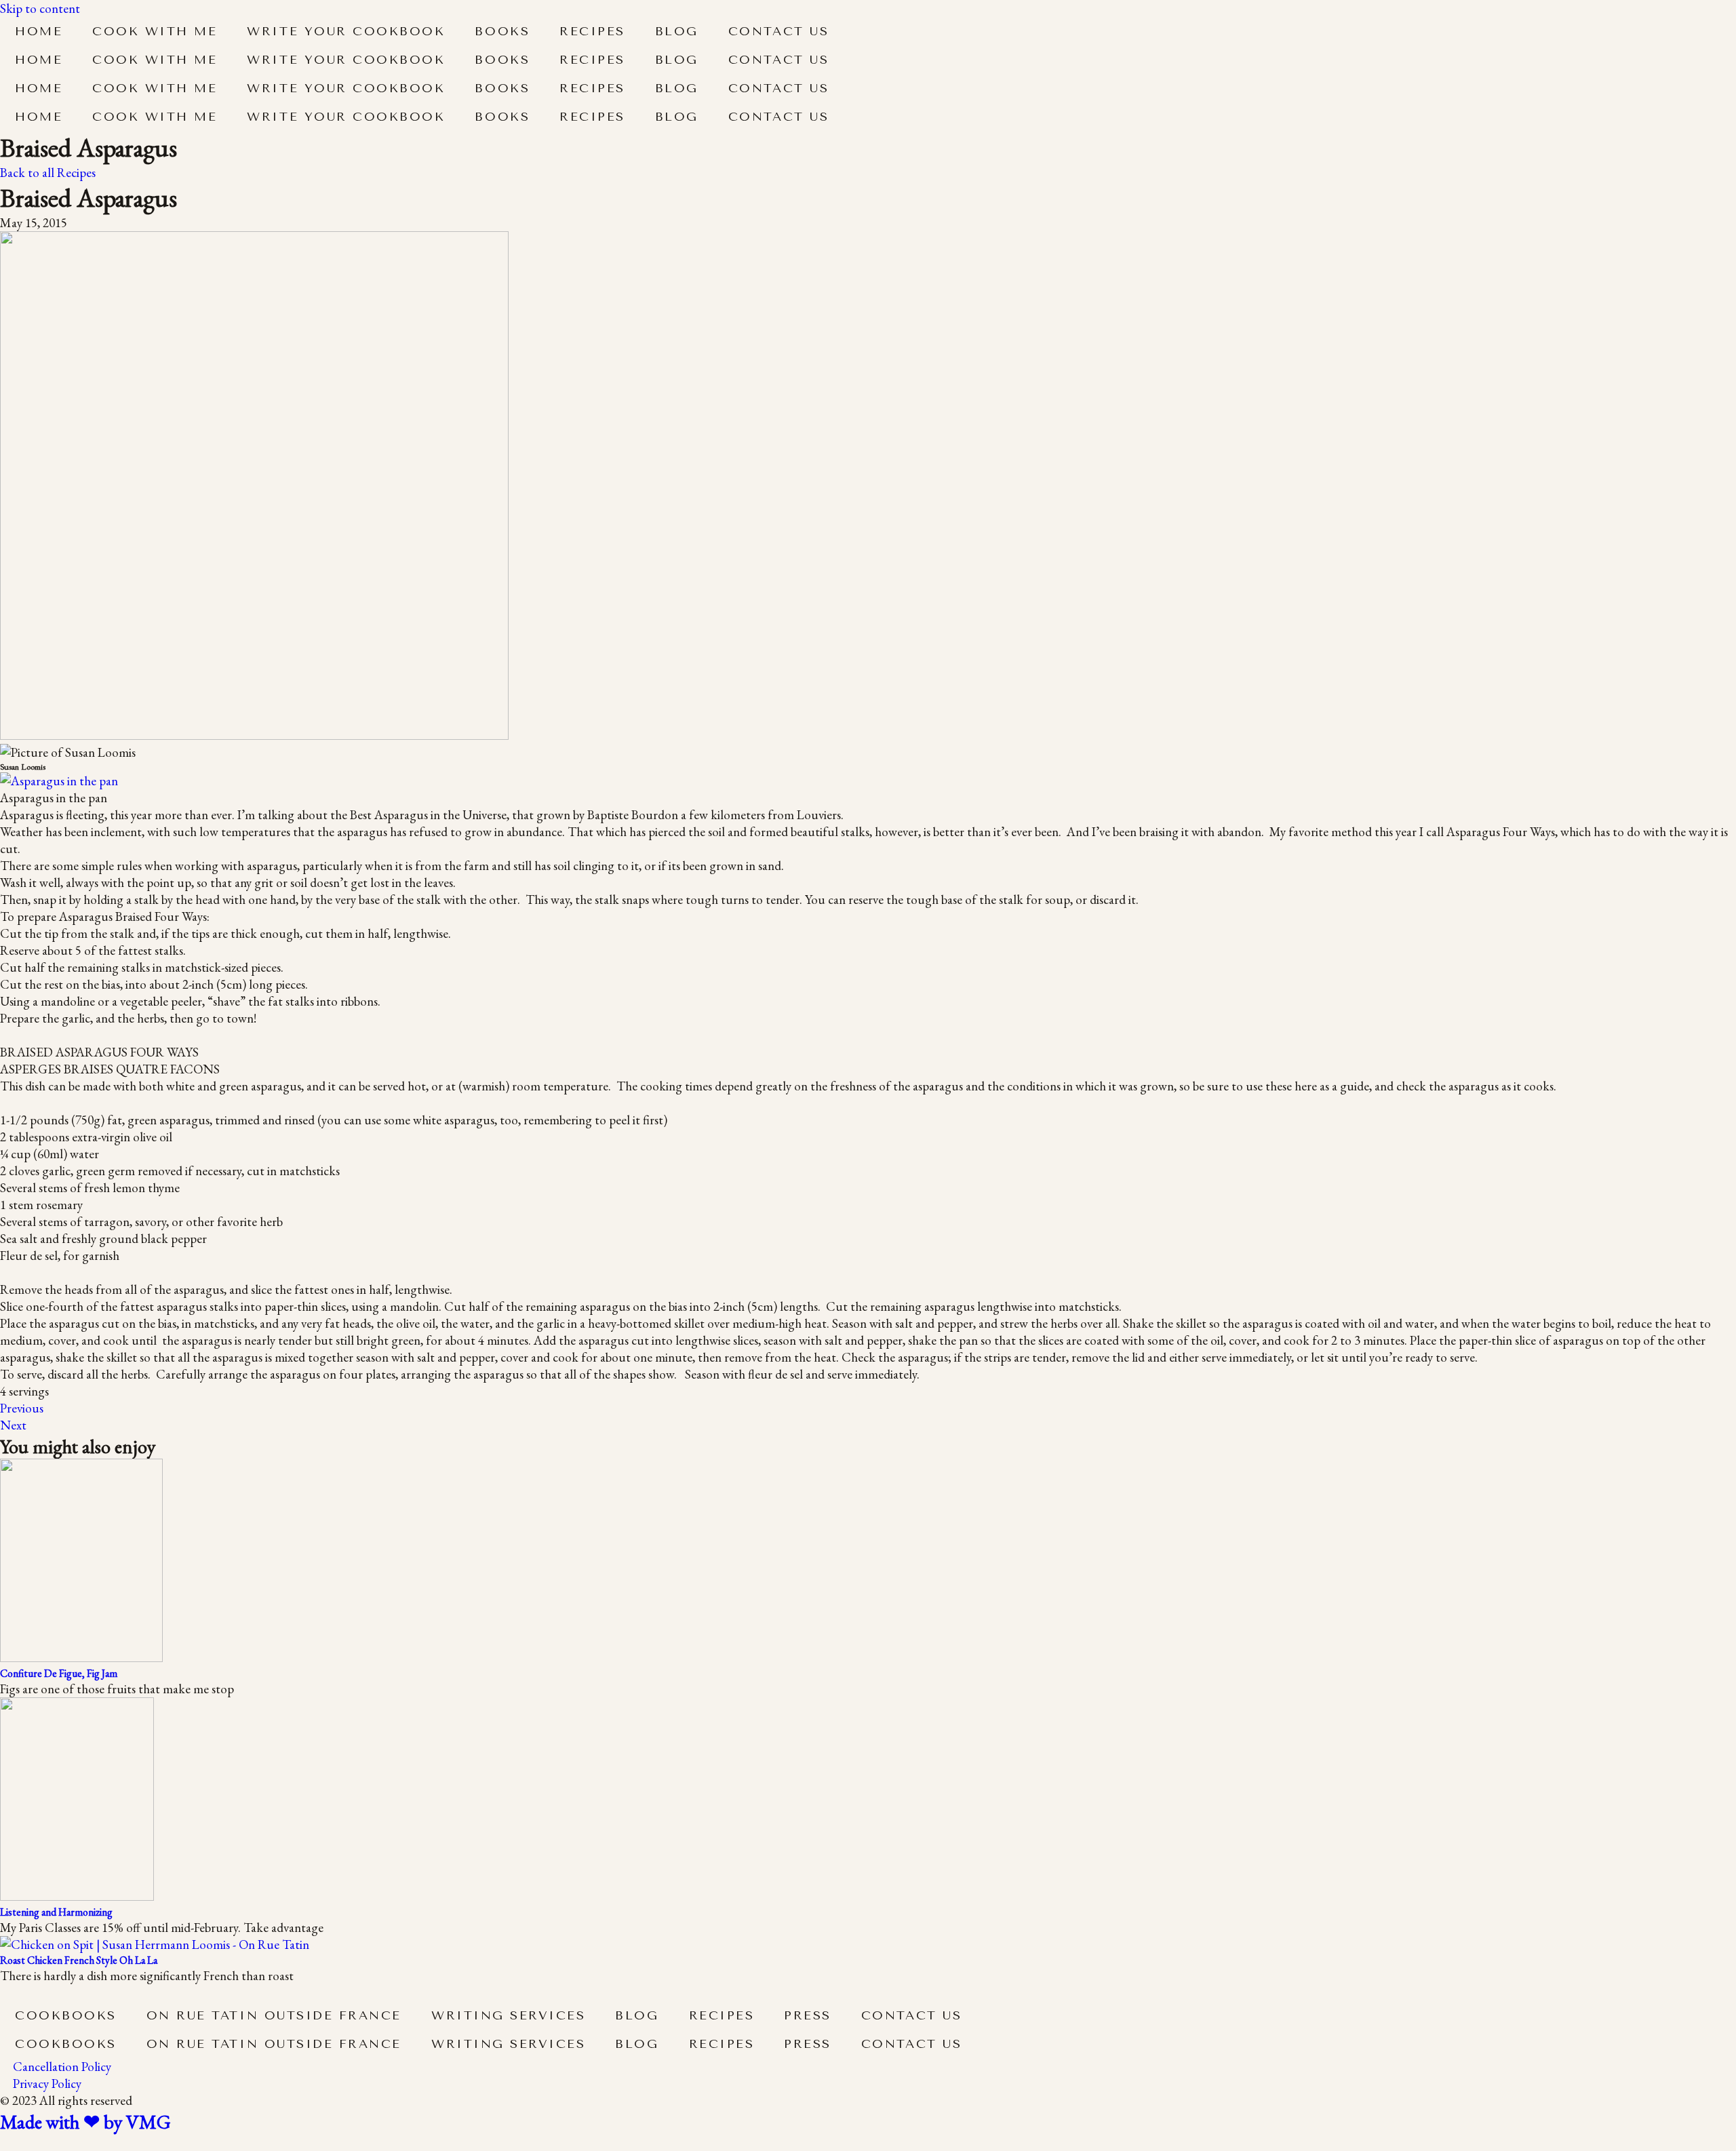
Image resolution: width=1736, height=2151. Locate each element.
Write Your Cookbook (346, 31)
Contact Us (778, 31)
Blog (677, 31)
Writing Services (508, 2015)
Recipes (592, 31)
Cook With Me (155, 31)
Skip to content (40, 8)
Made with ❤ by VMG (85, 2122)
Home (39, 31)
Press (808, 2015)
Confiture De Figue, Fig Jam (59, 1673)
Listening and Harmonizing (56, 1912)
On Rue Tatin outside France (274, 2015)
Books (502, 31)
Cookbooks (66, 2015)
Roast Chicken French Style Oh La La (79, 1960)
